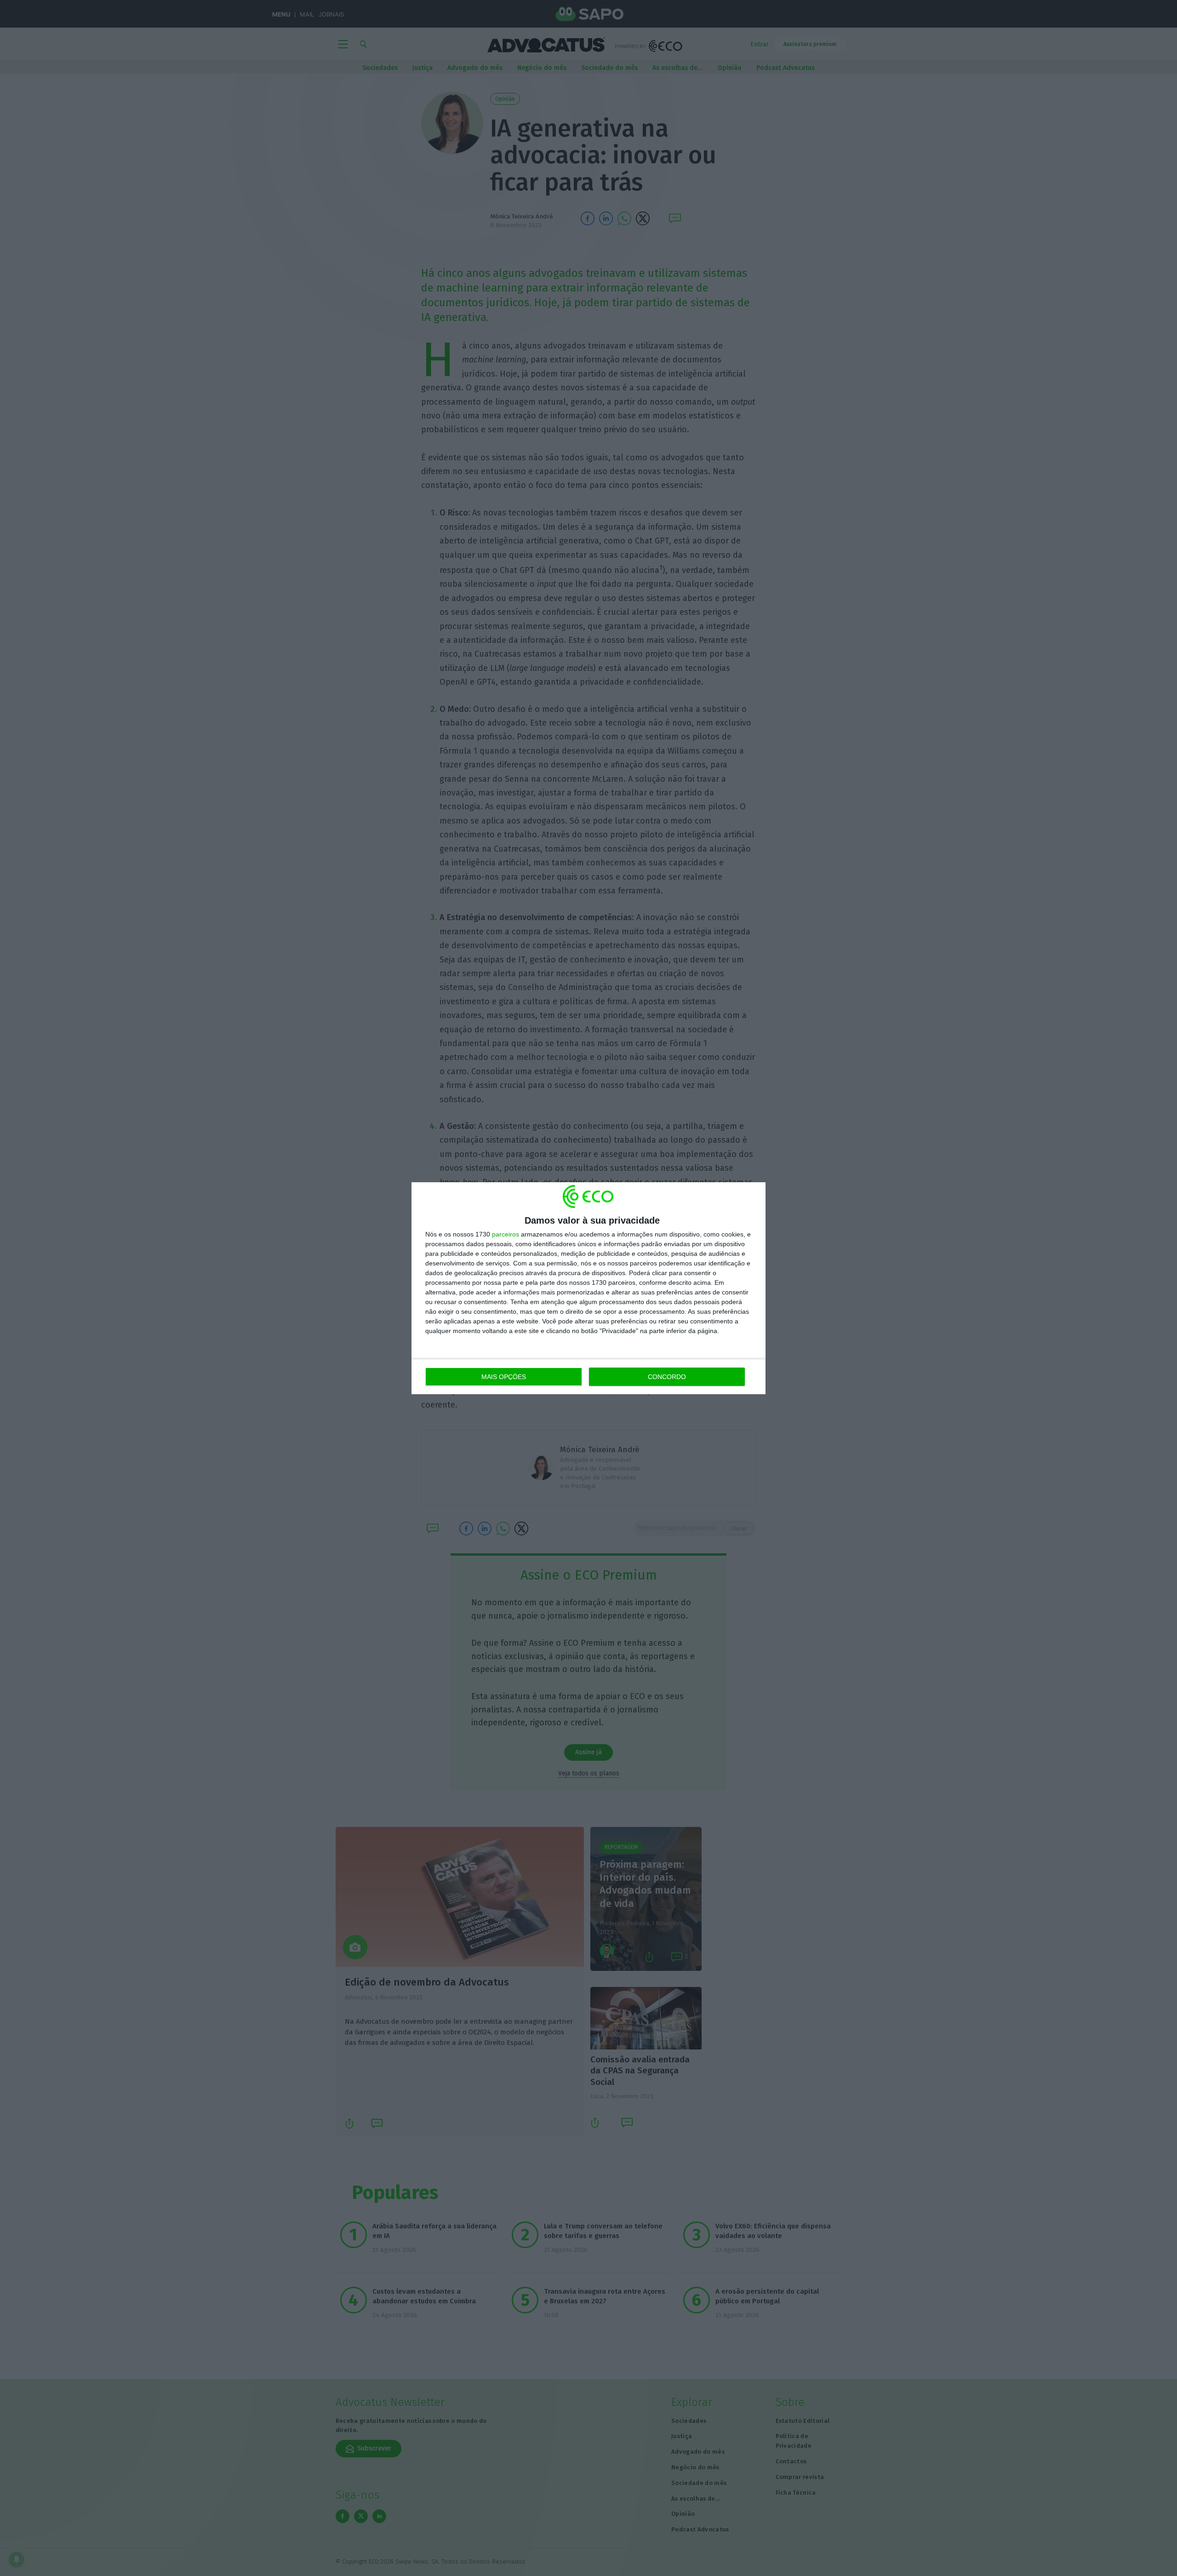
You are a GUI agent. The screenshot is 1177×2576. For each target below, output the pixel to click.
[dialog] (588, 1288)
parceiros (506, 1234)
